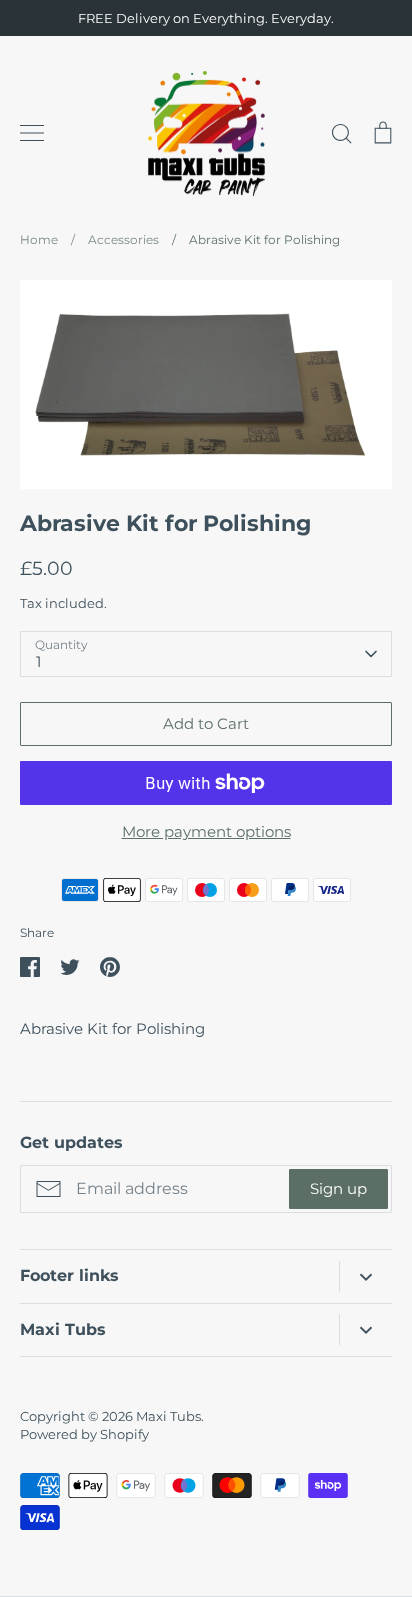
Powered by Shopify (84, 1434)
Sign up (338, 1188)
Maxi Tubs (168, 1416)
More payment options (206, 831)
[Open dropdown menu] (365, 1276)
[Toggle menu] (32, 133)
